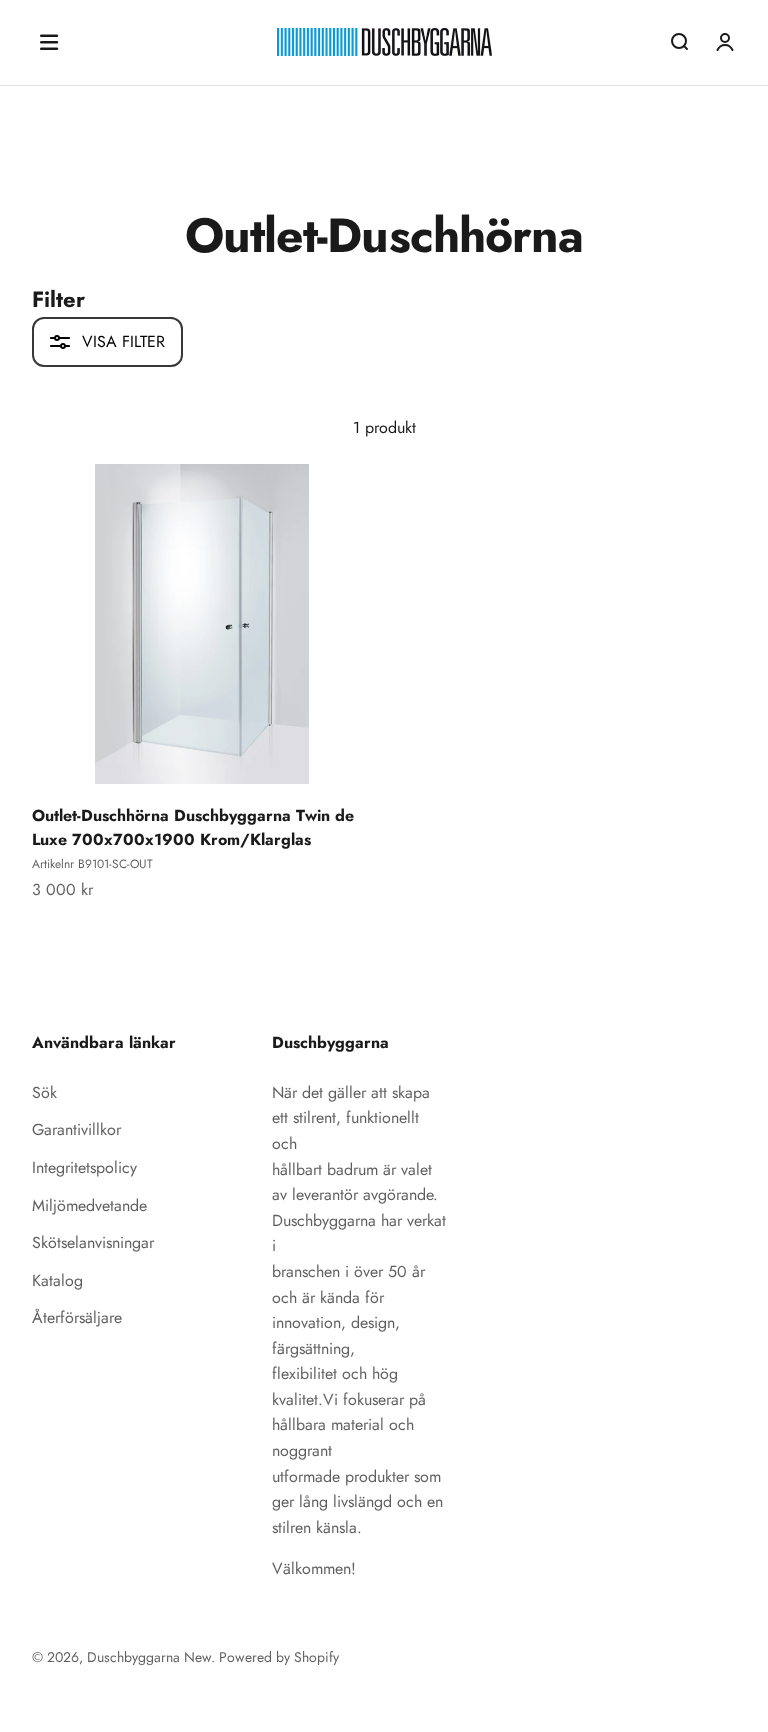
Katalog (57, 1280)
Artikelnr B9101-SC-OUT (92, 864)
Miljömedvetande (89, 1205)
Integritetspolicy (84, 1167)
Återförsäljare (77, 1317)
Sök (44, 1092)
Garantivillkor (76, 1129)
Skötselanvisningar (93, 1242)
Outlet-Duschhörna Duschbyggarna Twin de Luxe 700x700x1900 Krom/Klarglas (193, 827)
